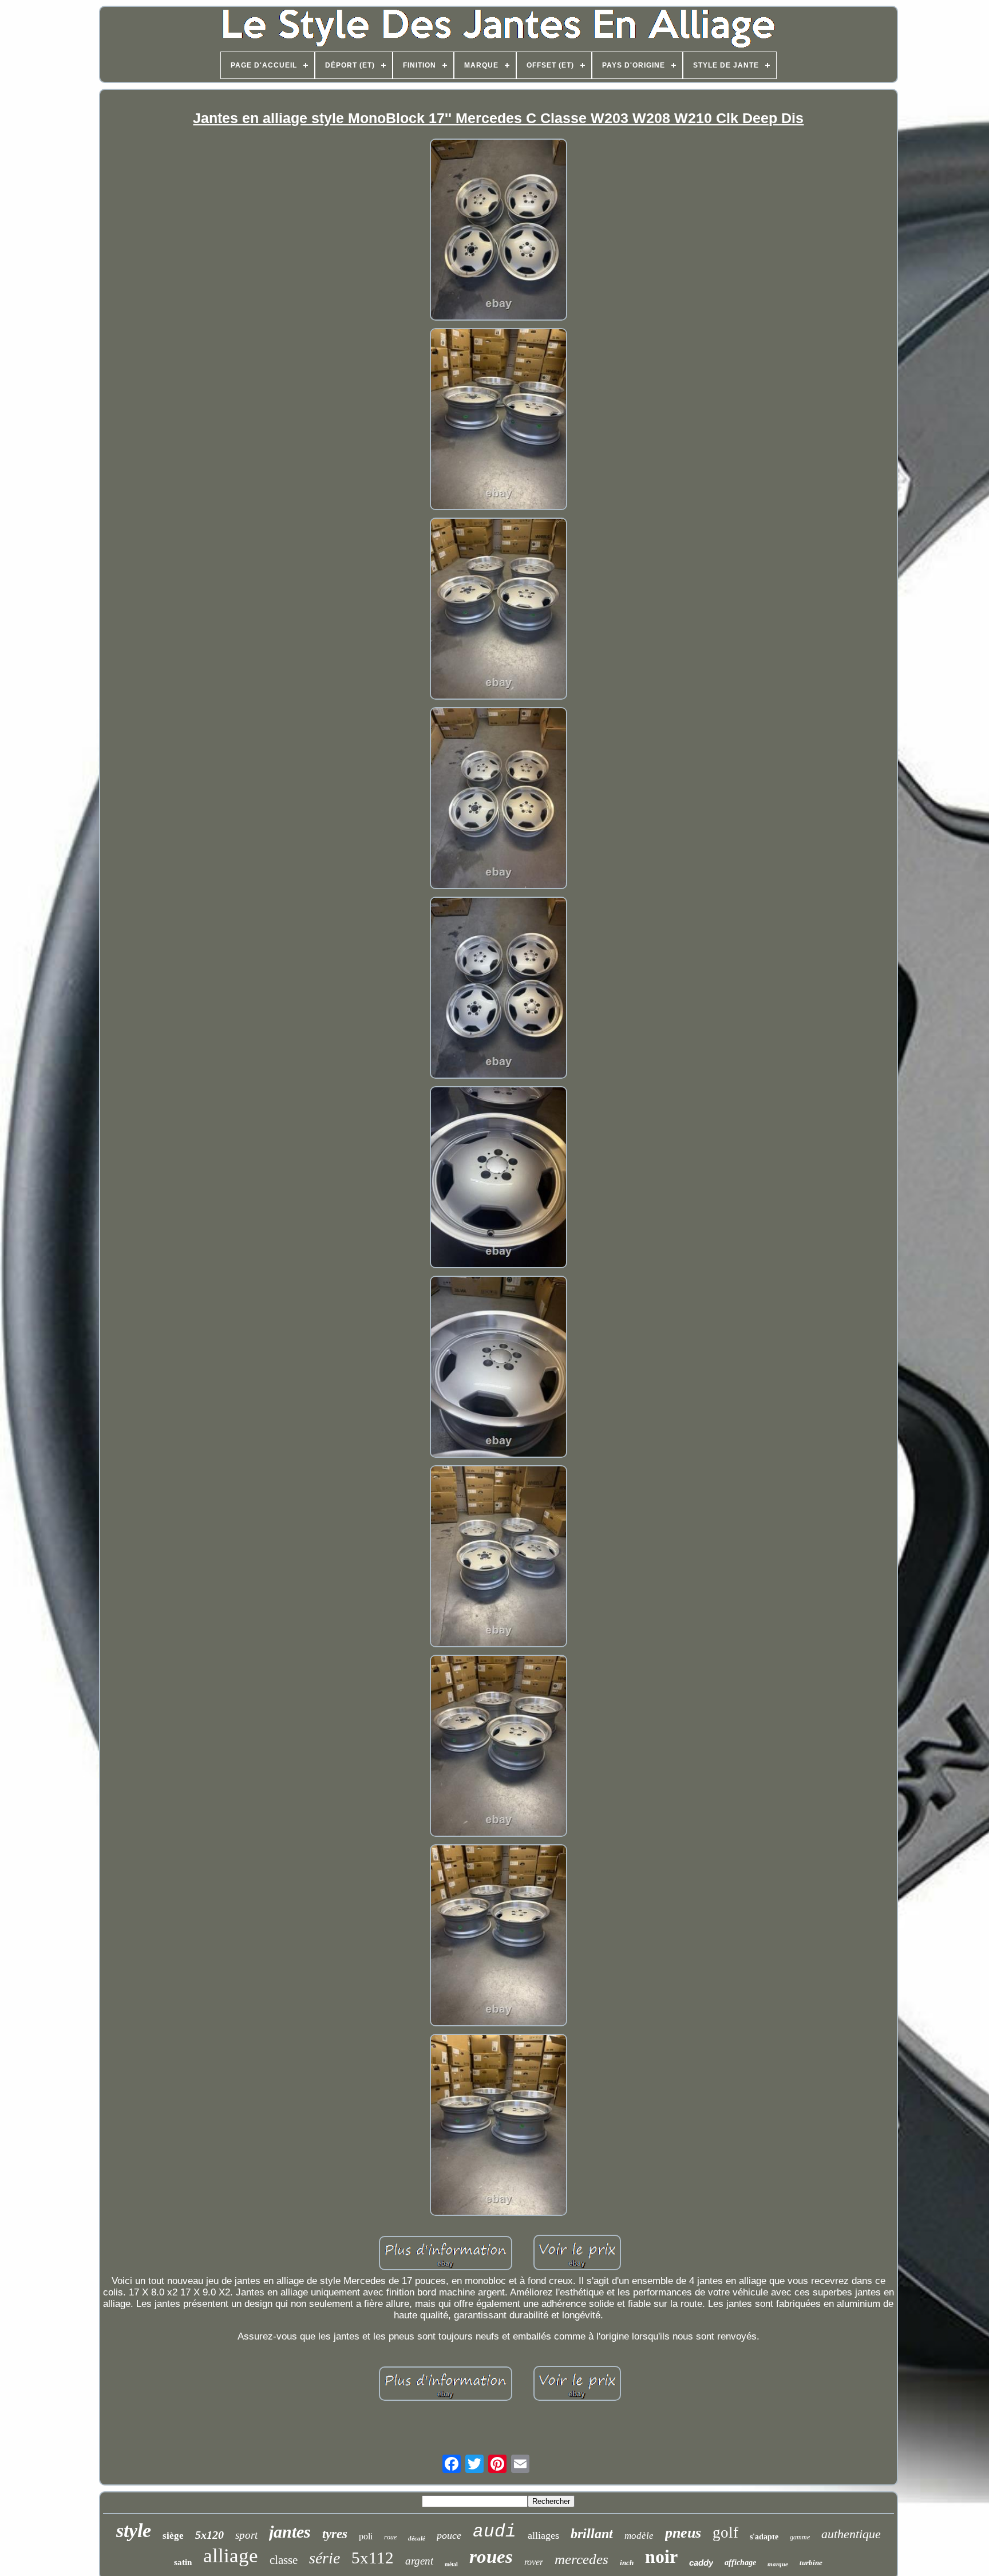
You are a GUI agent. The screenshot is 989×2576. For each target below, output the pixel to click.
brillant (592, 2534)
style (134, 2530)
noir (661, 2557)
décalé (417, 2538)
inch (627, 2563)
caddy (701, 2563)
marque (778, 2564)
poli (366, 2536)
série (325, 2558)
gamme (800, 2537)
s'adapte (764, 2537)
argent (419, 2561)
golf (725, 2532)
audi (494, 2532)
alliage (231, 2556)
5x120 (209, 2535)
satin (183, 2562)
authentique (851, 2534)
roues (491, 2557)
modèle (639, 2536)
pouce (449, 2535)
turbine (811, 2563)
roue (390, 2537)
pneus (683, 2533)
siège (173, 2536)
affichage (740, 2563)
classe (284, 2560)
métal (451, 2564)
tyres (335, 2534)
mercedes (581, 2559)
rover (534, 2562)
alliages (543, 2535)
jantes (290, 2532)
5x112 (373, 2558)
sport (246, 2535)
